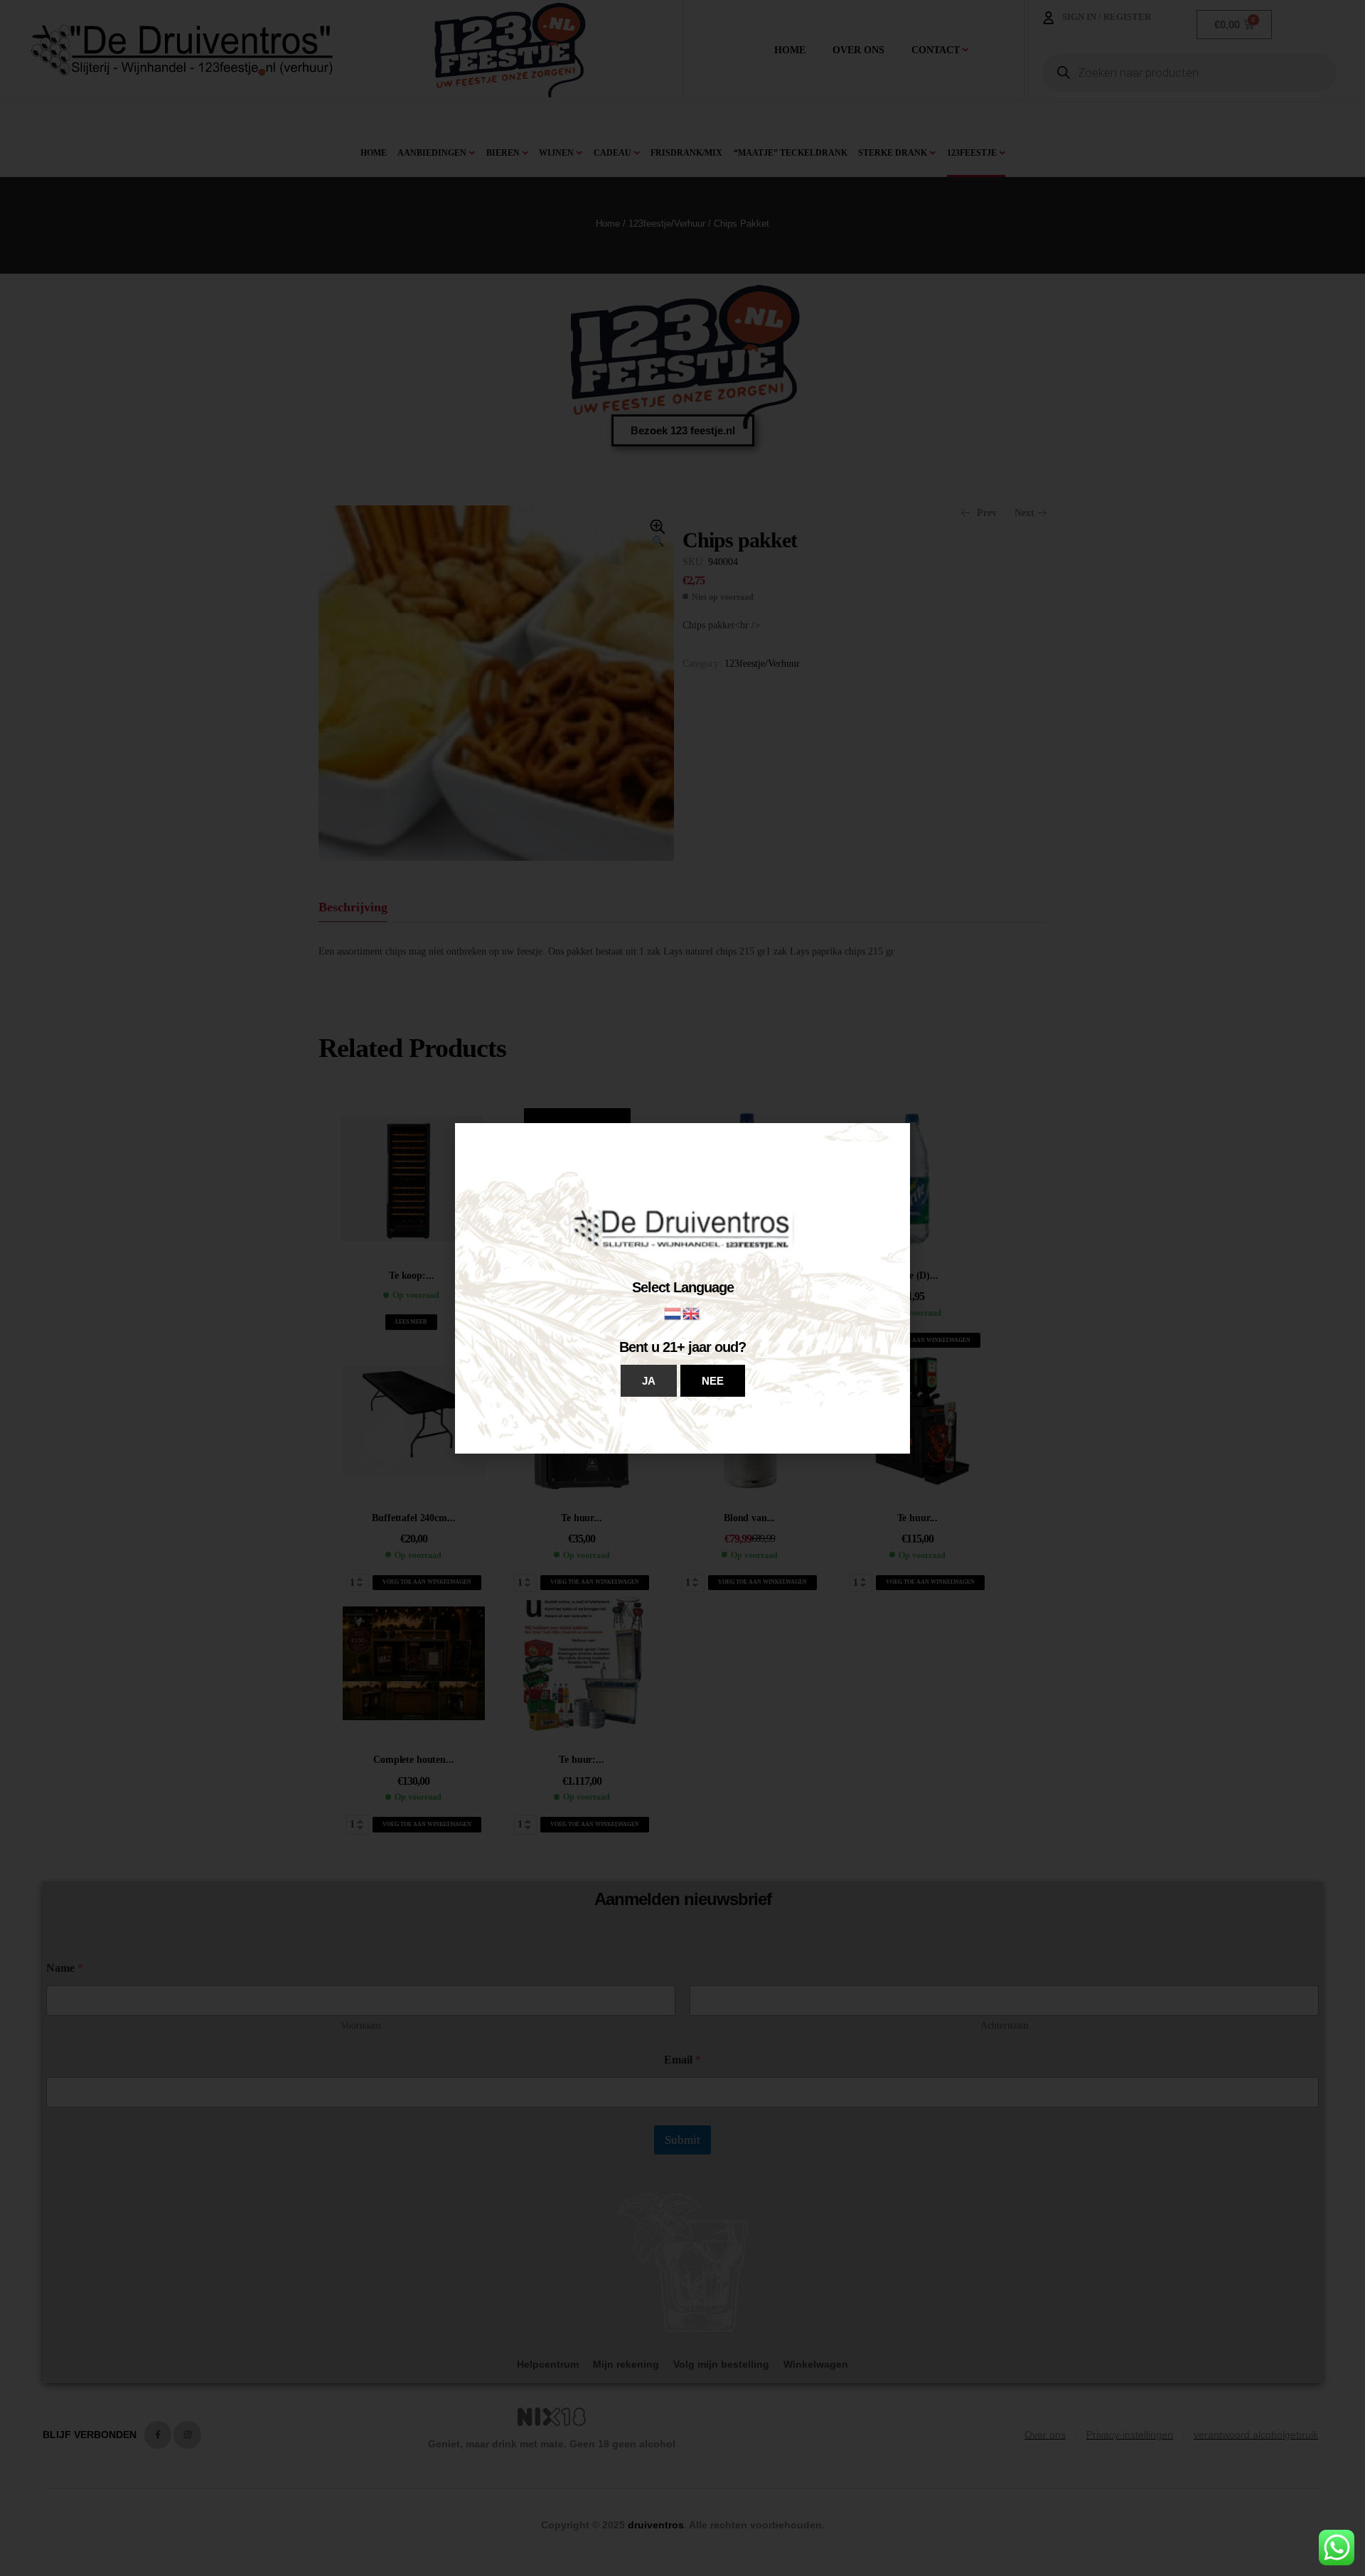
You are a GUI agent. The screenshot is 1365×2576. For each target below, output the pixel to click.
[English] (692, 1313)
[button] (649, 1381)
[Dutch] (673, 1313)
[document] (682, 1288)
